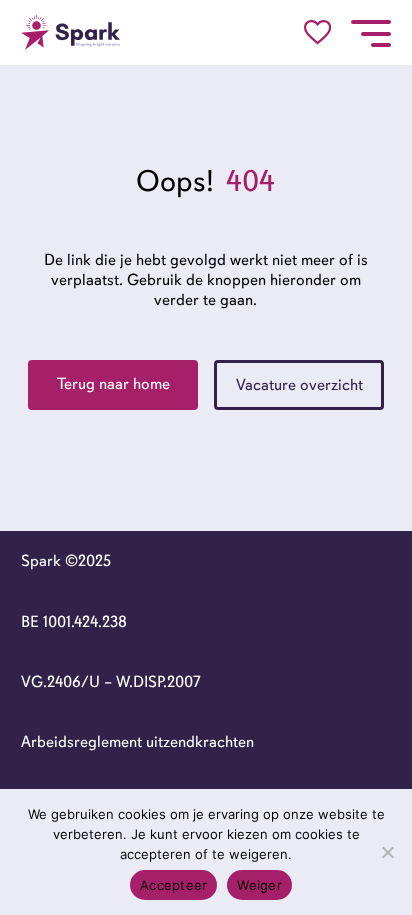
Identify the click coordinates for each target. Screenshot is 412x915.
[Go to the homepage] (71, 32)
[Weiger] (387, 852)
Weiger (259, 885)
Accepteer (173, 885)
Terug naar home (113, 384)
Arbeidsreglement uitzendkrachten (137, 742)
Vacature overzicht (299, 385)
